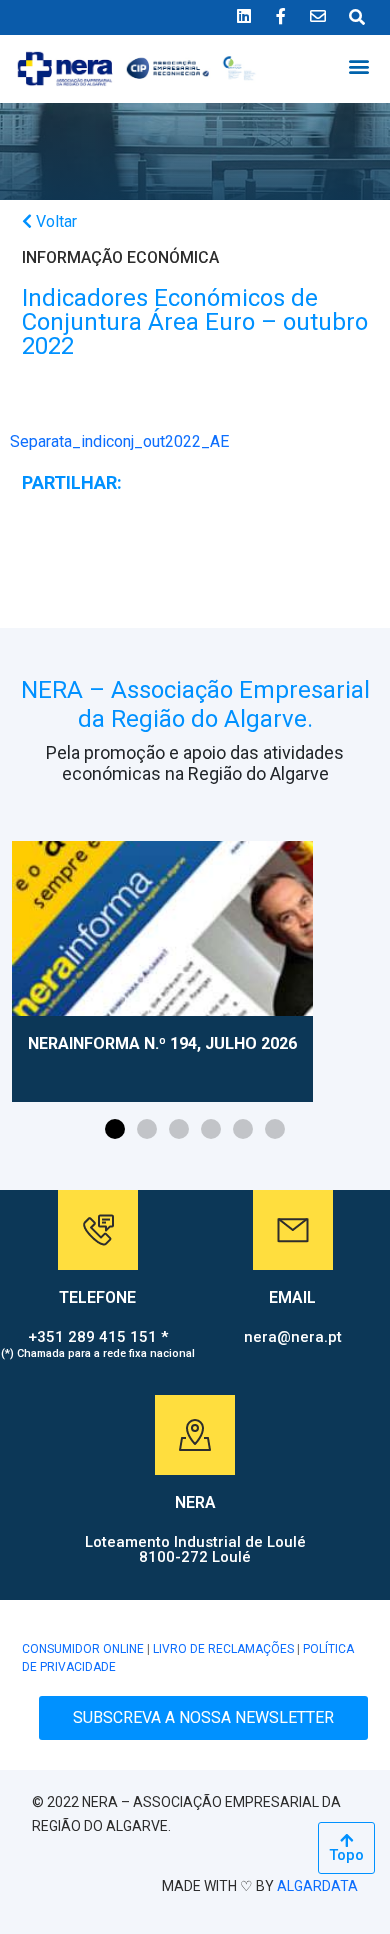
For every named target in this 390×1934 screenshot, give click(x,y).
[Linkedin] (244, 16)
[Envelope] (318, 16)
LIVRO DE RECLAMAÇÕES (223, 1649)
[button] (358, 65)
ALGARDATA (317, 1886)
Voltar (54, 221)
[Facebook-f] (281, 16)
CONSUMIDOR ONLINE (83, 1649)
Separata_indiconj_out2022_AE (119, 441)
